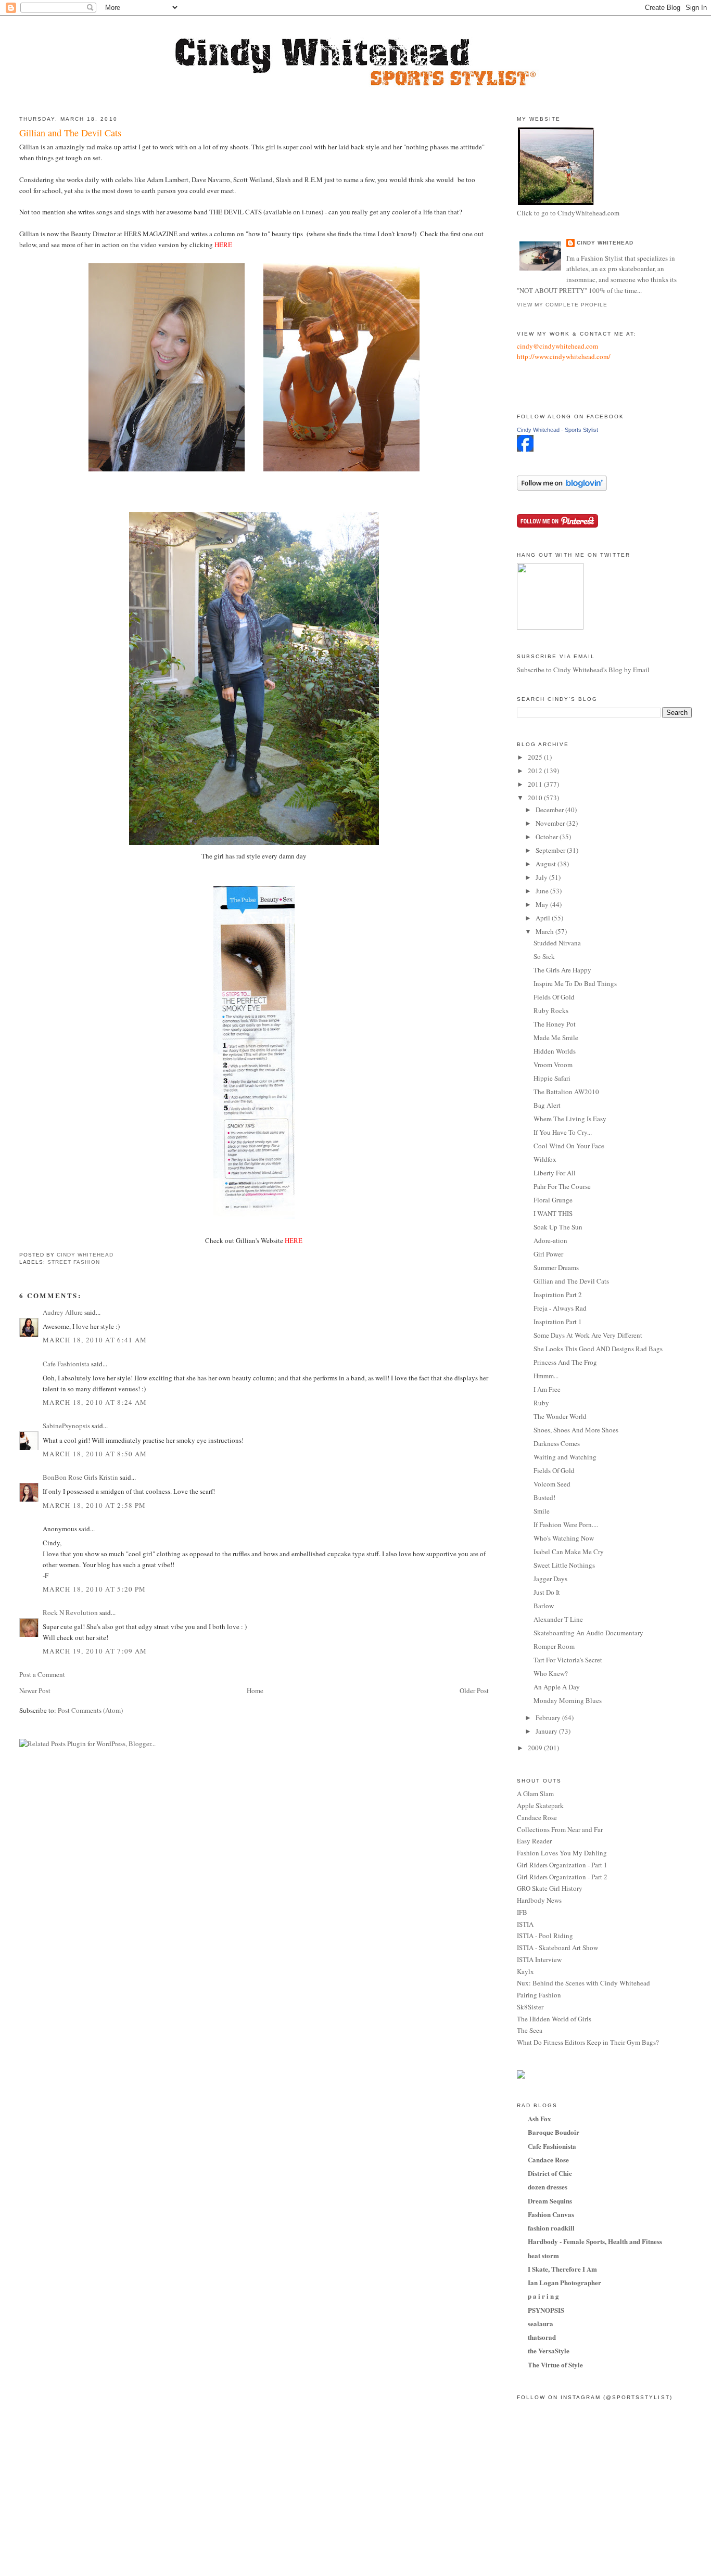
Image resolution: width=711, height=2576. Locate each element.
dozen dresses (548, 2187)
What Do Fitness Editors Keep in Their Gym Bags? (588, 2042)
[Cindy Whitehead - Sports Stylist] (525, 449)
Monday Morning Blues (568, 1700)
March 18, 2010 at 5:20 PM (94, 1589)
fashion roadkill (551, 2228)
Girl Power (548, 1254)
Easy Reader (534, 1841)
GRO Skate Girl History (550, 1888)
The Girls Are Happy (562, 970)
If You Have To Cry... (563, 1132)
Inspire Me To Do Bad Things (575, 983)
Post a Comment (42, 1674)
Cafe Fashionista (66, 1364)
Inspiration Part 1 (558, 1322)
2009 (536, 1748)
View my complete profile (562, 305)
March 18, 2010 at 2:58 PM (94, 1505)
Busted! (544, 1497)
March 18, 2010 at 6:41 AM (95, 1340)
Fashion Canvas (551, 2214)
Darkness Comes (557, 1443)
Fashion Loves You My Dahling (562, 1853)
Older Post (474, 1690)
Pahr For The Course (562, 1186)
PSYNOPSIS (546, 2310)
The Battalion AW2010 (566, 1092)
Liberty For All (555, 1173)
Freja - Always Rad (560, 1308)
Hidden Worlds (555, 1051)
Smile (542, 1511)
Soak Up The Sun (558, 1227)
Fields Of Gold (554, 997)
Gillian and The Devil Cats (571, 1281)
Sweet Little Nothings (564, 1565)
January (547, 1731)
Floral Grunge (553, 1200)
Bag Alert (547, 1105)
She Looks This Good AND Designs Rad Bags (598, 1349)
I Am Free (547, 1389)
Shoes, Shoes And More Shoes (576, 1430)
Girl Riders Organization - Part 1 (562, 1865)
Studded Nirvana (557, 943)
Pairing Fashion (539, 1995)
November (551, 823)
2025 (536, 757)
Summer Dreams (556, 1267)
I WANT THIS (553, 1213)
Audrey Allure (63, 1312)
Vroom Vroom (553, 1065)
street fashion (74, 1262)
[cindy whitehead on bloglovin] (562, 488)
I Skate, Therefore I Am (562, 2269)
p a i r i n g (543, 2296)
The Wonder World (560, 1416)
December (550, 810)
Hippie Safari (552, 1078)
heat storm (543, 2255)
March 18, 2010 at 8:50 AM (95, 1454)
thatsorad (542, 2337)
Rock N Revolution (70, 1612)
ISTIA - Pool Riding (545, 1936)
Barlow (544, 1606)
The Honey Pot (555, 1024)
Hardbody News (539, 1900)
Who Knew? (551, 1673)
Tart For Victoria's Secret (568, 1660)
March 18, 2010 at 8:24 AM (95, 1402)
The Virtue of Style (555, 2364)
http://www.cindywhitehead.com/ (564, 356)
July (542, 877)
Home (255, 1690)
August (547, 864)
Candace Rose (537, 1817)
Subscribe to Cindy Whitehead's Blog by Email (583, 670)
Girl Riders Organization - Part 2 (562, 1877)
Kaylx (525, 1971)
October (548, 837)
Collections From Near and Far (560, 1829)
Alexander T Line (558, 1619)
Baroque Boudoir (554, 2132)
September (551, 850)
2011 (536, 784)
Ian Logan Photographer (564, 2282)
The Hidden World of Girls (554, 2019)
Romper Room (554, 1646)
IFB (522, 1912)
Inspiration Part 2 (558, 1295)
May (543, 904)
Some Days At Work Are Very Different (588, 1335)
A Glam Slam (535, 1793)
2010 (536, 798)
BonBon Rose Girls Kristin (80, 1477)
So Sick (544, 956)
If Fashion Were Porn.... (566, 1524)
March (545, 931)
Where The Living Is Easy (570, 1119)
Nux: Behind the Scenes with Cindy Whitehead (583, 1983)
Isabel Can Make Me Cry (569, 1552)
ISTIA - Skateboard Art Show (557, 1947)
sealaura (541, 2323)
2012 (536, 771)
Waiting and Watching (565, 1457)
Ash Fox (539, 2118)
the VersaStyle (549, 2350)
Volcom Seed (552, 1484)
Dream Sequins (550, 2201)
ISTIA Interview (539, 1959)
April (544, 918)
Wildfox (545, 1159)
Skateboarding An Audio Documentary (588, 1633)
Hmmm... (546, 1376)
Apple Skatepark (540, 1805)
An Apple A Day (557, 1687)
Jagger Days (550, 1579)
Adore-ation (550, 1240)
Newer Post (35, 1690)
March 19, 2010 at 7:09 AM (95, 1651)
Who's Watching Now (564, 1538)
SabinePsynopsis (66, 1426)
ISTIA (525, 1924)
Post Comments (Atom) (90, 1710)
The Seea (530, 2030)
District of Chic (550, 2173)
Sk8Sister (530, 2007)
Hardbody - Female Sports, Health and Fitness (595, 2241)
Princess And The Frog (565, 1362)
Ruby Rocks (551, 1010)
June (543, 891)
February (549, 1718)
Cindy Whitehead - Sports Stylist (557, 430)
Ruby (541, 1403)
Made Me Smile (556, 1037)
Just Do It (547, 1592)
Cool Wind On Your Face (569, 1146)
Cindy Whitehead (605, 243)
